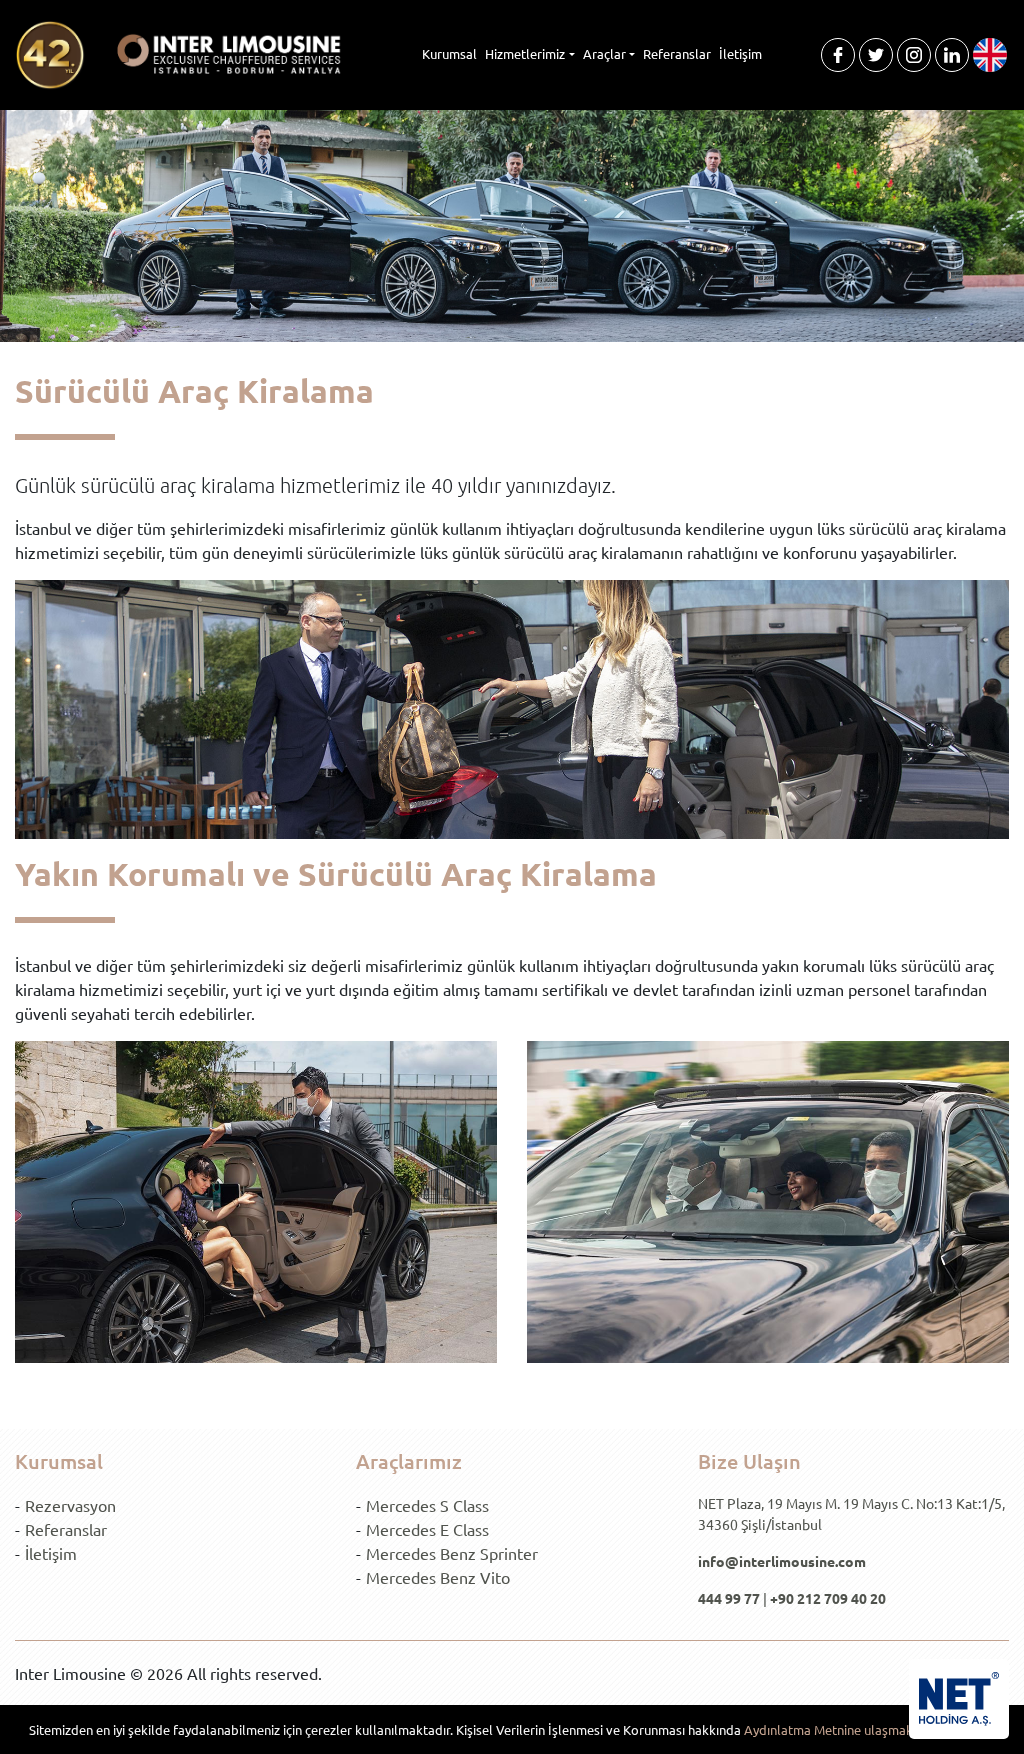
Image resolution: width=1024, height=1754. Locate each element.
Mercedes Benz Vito (438, 1577)
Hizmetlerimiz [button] (525, 53)
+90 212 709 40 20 (828, 1598)
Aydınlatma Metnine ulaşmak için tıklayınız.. (869, 1729)
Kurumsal (449, 53)
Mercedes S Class (427, 1505)
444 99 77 (729, 1598)
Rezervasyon (70, 1505)
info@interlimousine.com (782, 1561)
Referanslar (677, 53)
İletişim (740, 53)
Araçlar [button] (604, 53)
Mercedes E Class (427, 1529)
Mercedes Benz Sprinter (452, 1553)
